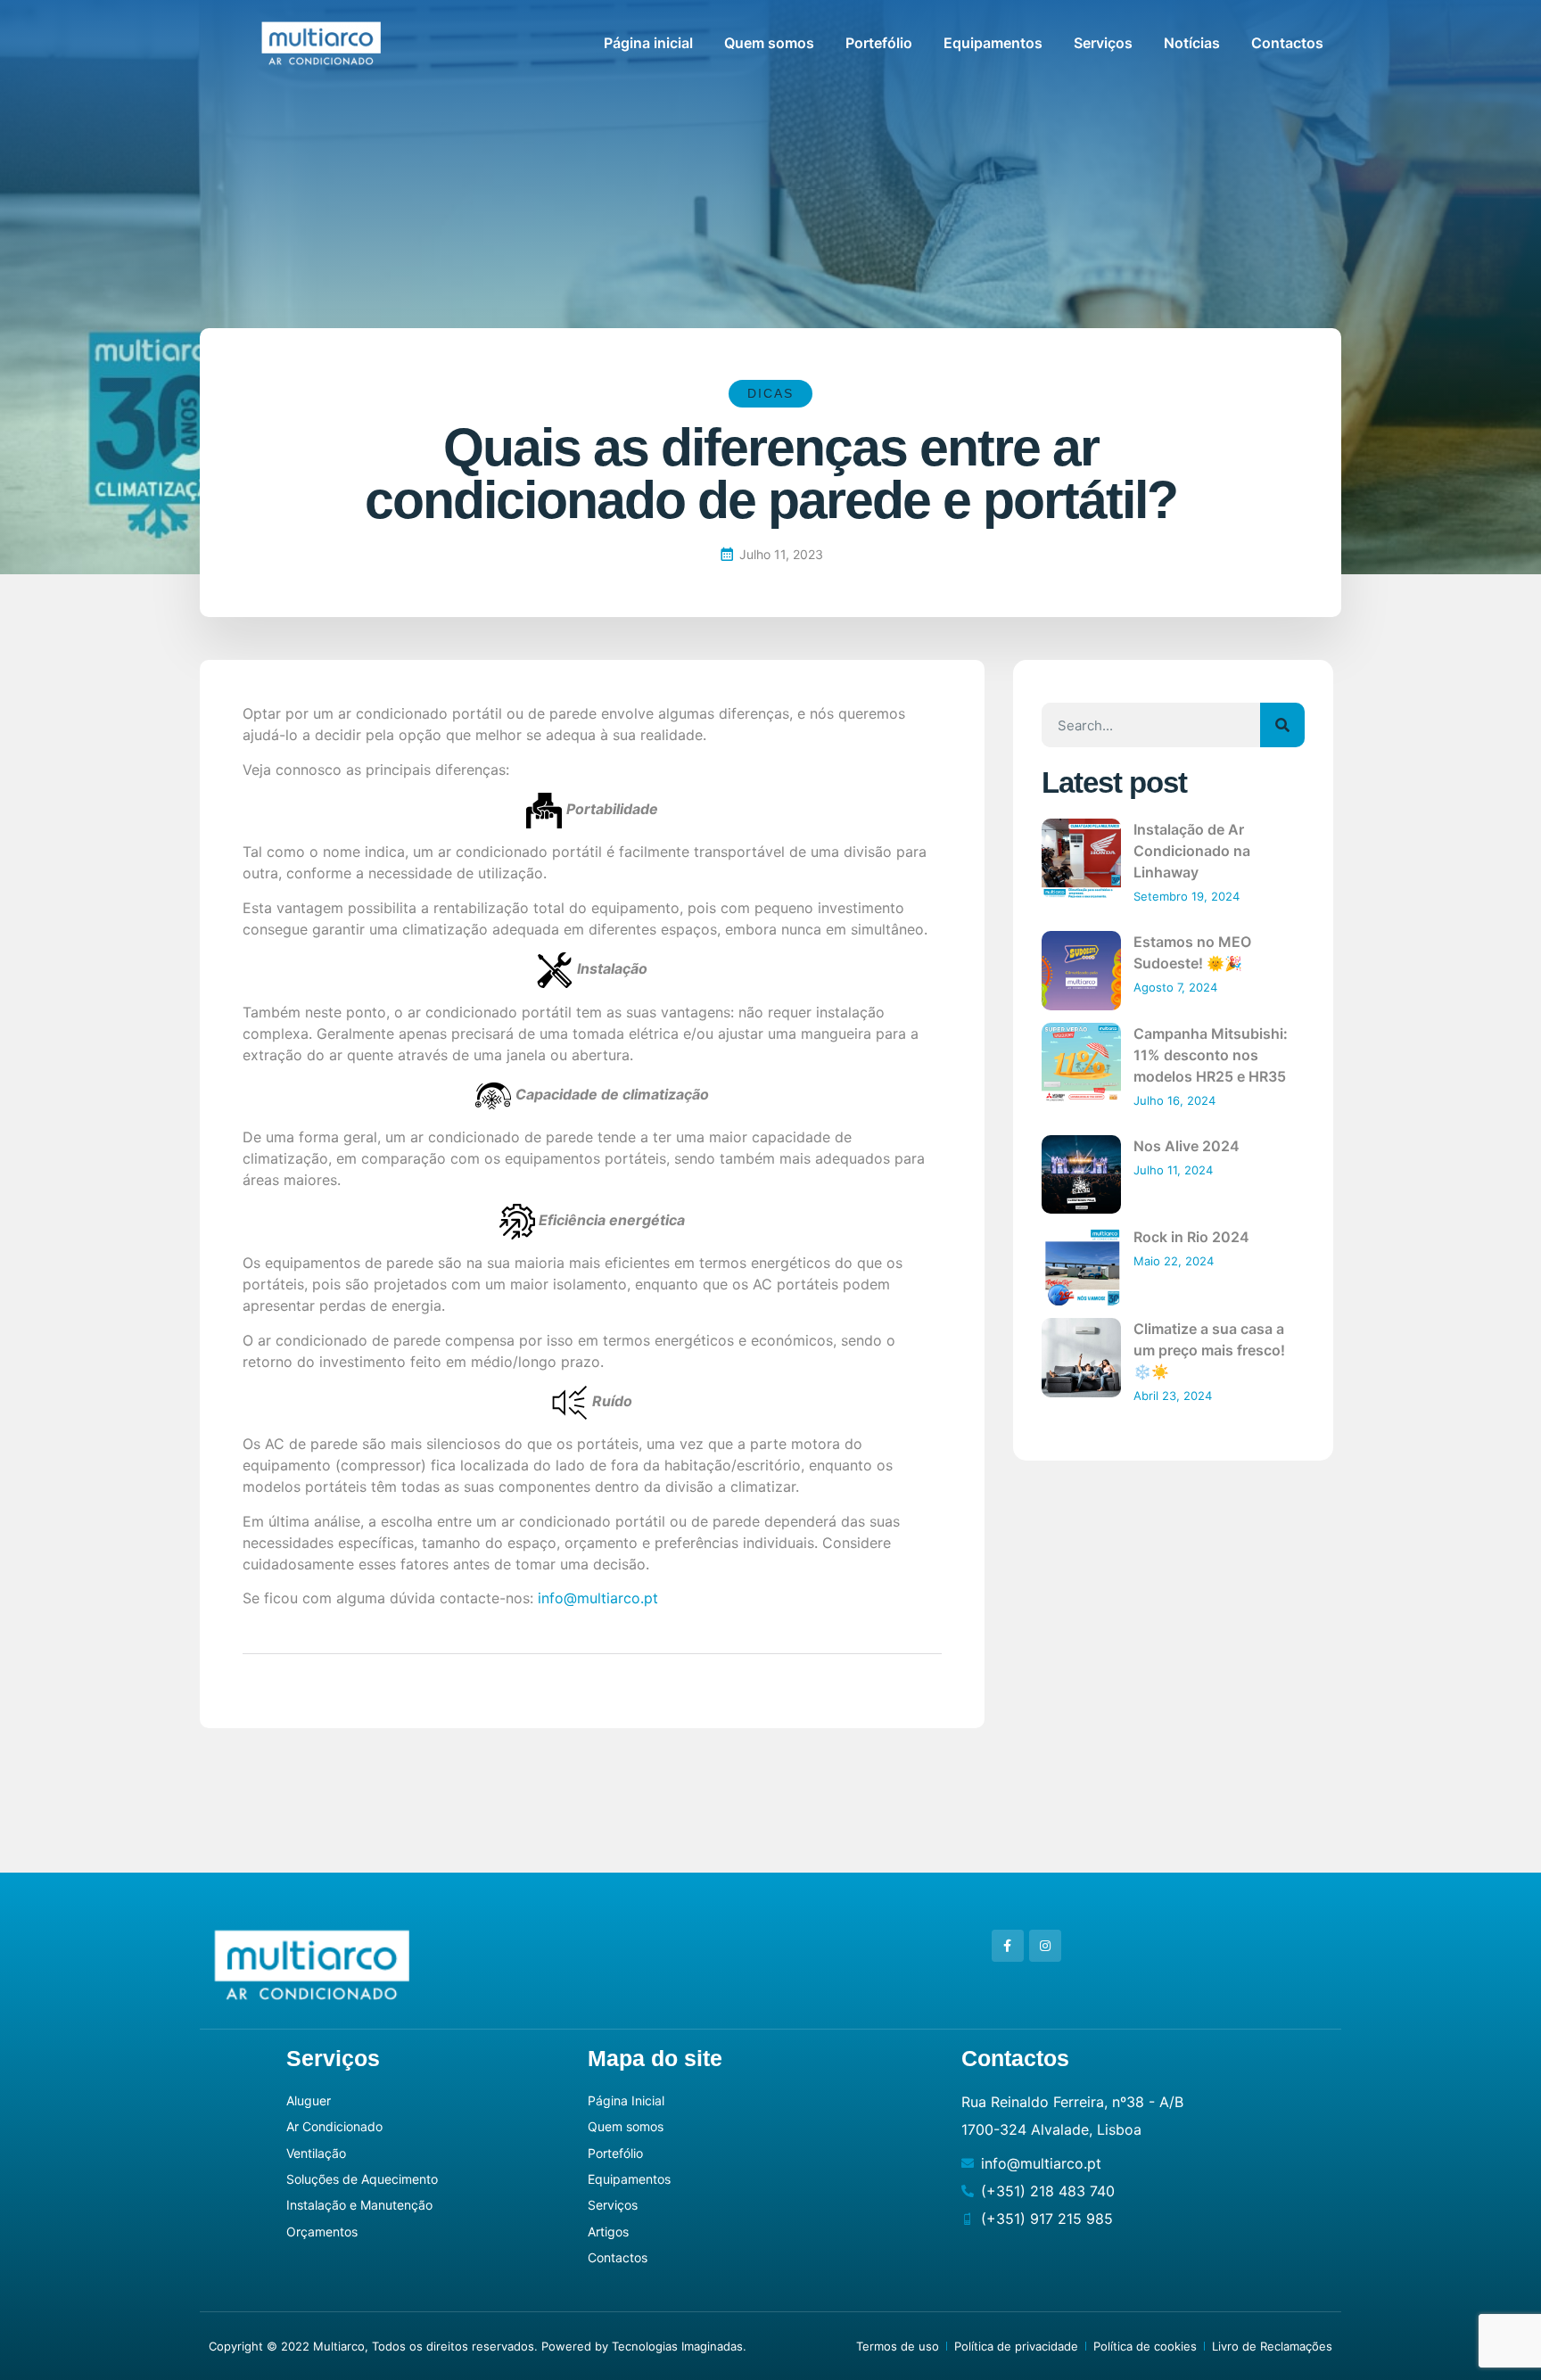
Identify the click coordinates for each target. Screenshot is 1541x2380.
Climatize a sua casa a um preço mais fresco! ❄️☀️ (1209, 1350)
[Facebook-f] (1008, 1946)
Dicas (770, 393)
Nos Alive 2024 (1187, 1146)
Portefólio (879, 43)
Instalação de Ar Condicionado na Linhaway (1192, 851)
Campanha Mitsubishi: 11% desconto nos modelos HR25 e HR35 (1211, 1055)
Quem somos (769, 43)
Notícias (1192, 43)
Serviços (1103, 43)
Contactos (1287, 43)
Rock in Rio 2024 (1191, 1237)
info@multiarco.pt (598, 1598)
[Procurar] (1282, 725)
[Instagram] (1045, 1946)
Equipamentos (993, 43)
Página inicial (648, 43)
